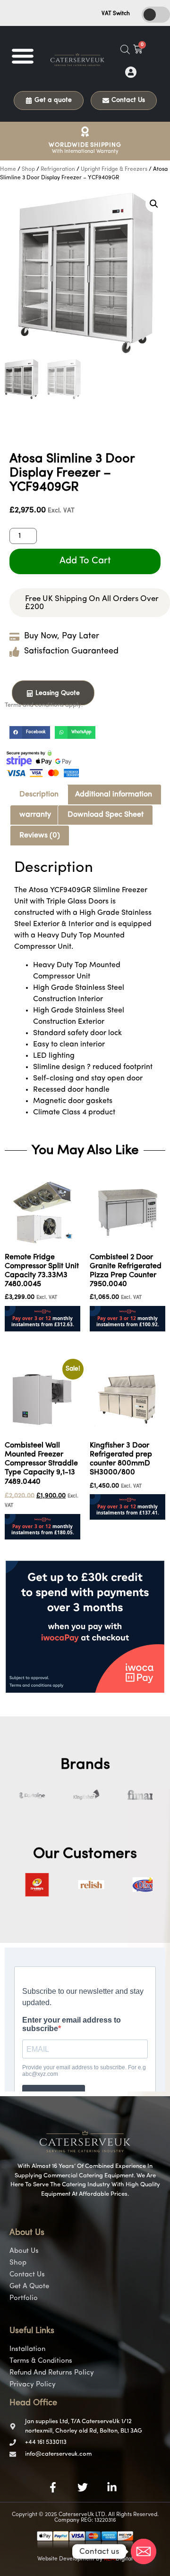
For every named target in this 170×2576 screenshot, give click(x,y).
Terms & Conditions (41, 2361)
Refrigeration (58, 169)
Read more (109, 1526)
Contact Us (27, 2275)
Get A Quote (29, 2287)
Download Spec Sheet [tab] (106, 815)
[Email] (144, 2551)
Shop (28, 169)
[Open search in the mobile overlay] (125, 50)
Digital (118, 2559)
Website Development (66, 2559)
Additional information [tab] (114, 795)
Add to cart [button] (24, 1338)
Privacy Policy (33, 2385)
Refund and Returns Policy (52, 2373)
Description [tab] (39, 795)
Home (8, 169)
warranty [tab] (35, 815)
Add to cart (85, 561)
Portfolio (24, 2298)
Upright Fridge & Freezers (114, 169)
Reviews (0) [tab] (40, 836)
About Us (24, 2251)
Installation (27, 2349)
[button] (22, 55)
